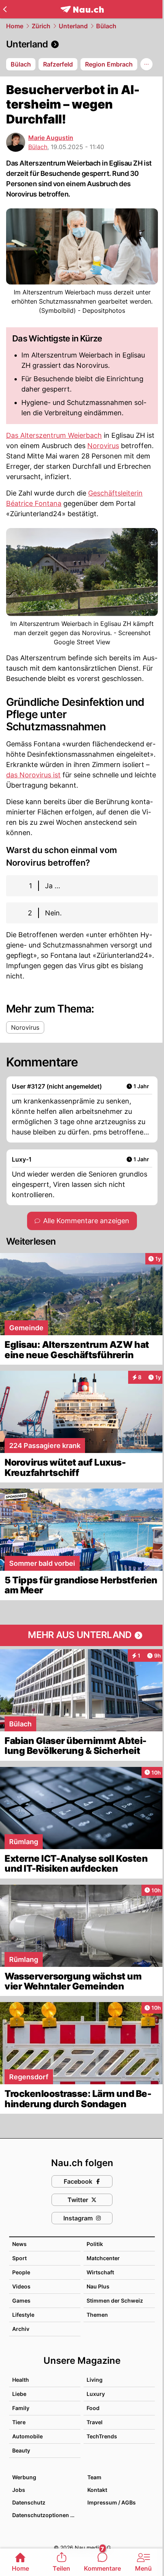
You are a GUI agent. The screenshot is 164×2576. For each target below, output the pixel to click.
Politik (95, 2244)
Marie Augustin (51, 138)
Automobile (27, 2436)
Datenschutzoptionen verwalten (46, 2515)
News (19, 2244)
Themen (97, 2315)
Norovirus (103, 446)
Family (21, 2408)
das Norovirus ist (33, 775)
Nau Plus (98, 2286)
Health (21, 2380)
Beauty (21, 2450)
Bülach (106, 26)
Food (93, 2408)
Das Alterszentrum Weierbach (54, 435)
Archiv (21, 2329)
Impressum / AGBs (112, 2502)
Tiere (19, 2422)
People (21, 2272)
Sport (19, 2258)
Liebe (19, 2394)
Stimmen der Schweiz (115, 2301)
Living (95, 2380)
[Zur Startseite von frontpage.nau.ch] (82, 9)
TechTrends (102, 2436)
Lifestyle (23, 2315)
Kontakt (97, 2490)
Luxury (96, 2394)
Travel (95, 2422)
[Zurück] (5, 9)
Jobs (19, 2490)
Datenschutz (29, 2502)
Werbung (24, 2477)
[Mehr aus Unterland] (82, 1635)
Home (15, 26)
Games (21, 2301)
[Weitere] (146, 64)
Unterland (73, 26)
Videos (21, 2286)
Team (94, 2477)
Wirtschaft (100, 2272)
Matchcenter (103, 2258)
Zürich (41, 26)
